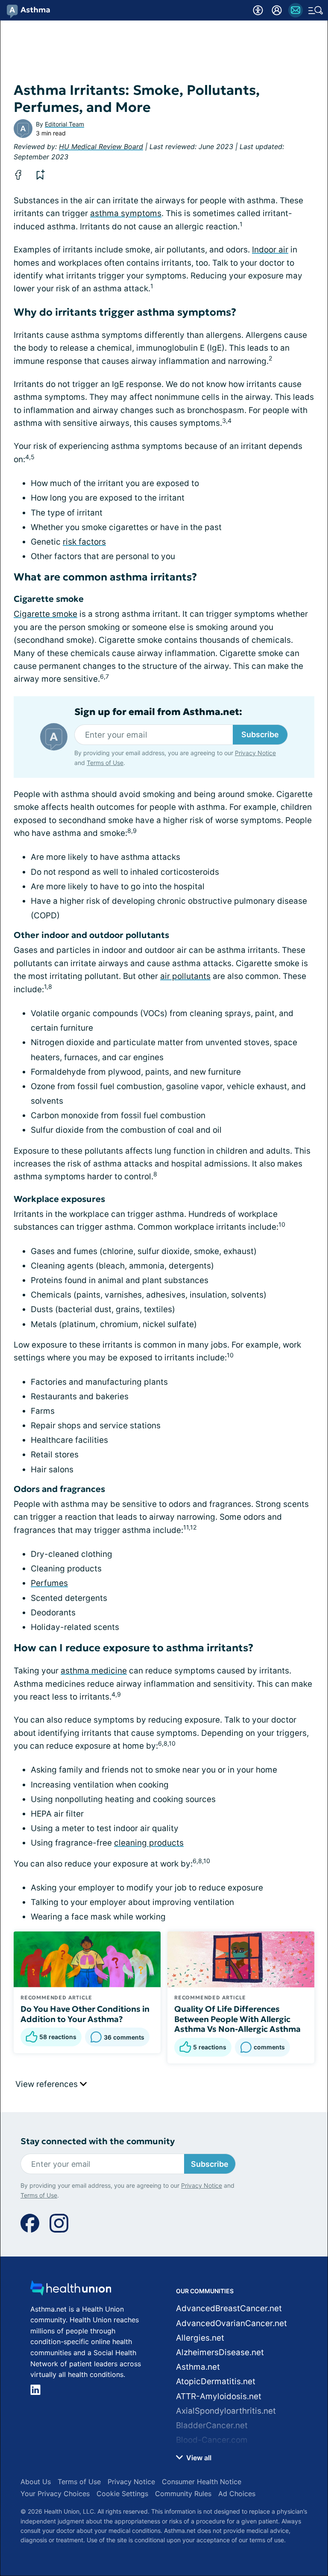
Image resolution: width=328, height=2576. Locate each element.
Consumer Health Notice (202, 2482)
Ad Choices (237, 2494)
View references (48, 2084)
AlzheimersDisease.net (220, 2352)
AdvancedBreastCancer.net (229, 2308)
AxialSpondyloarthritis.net (226, 2411)
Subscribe (260, 734)
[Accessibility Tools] (258, 10)
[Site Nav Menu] (316, 10)
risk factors (84, 542)
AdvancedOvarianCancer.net (231, 2323)
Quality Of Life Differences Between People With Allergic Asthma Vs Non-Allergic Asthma (237, 2019)
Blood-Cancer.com (212, 2440)
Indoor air (270, 250)
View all (198, 2458)
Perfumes (49, 1583)
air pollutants (185, 976)
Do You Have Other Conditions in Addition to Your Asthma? (85, 2014)
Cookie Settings (122, 2494)
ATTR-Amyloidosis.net (219, 2396)
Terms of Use (105, 763)
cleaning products (149, 1843)
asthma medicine (94, 1671)
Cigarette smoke (45, 614)
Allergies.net (200, 2338)
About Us (36, 2482)
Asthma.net (198, 2367)
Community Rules (183, 2494)
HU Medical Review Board (101, 147)
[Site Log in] (277, 10)
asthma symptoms (126, 213)
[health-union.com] (71, 2290)
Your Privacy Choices (55, 2494)
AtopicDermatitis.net (216, 2381)
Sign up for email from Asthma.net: (158, 712)
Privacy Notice (255, 753)
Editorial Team (64, 124)
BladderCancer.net (212, 2425)
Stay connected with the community (98, 2141)
